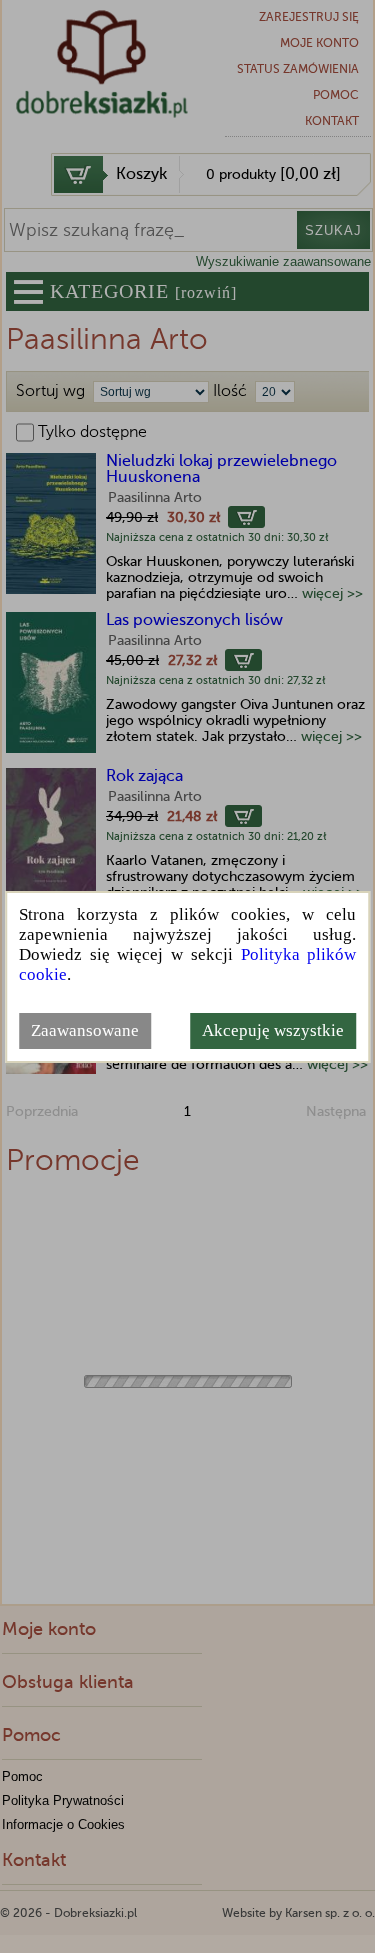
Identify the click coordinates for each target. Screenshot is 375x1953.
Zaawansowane (85, 1030)
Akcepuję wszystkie (273, 1030)
